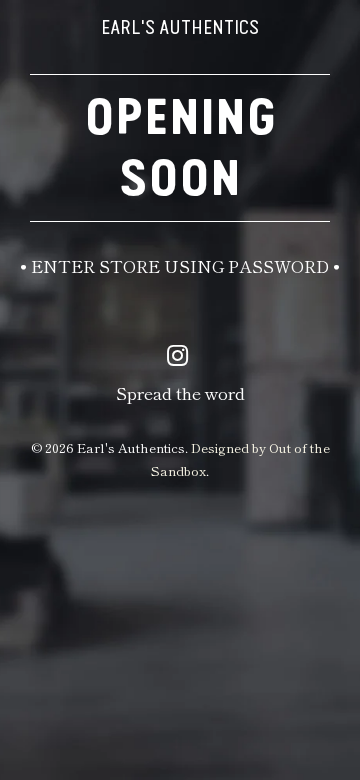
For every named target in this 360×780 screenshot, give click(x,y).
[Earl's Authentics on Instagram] (178, 355)
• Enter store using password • (180, 265)
